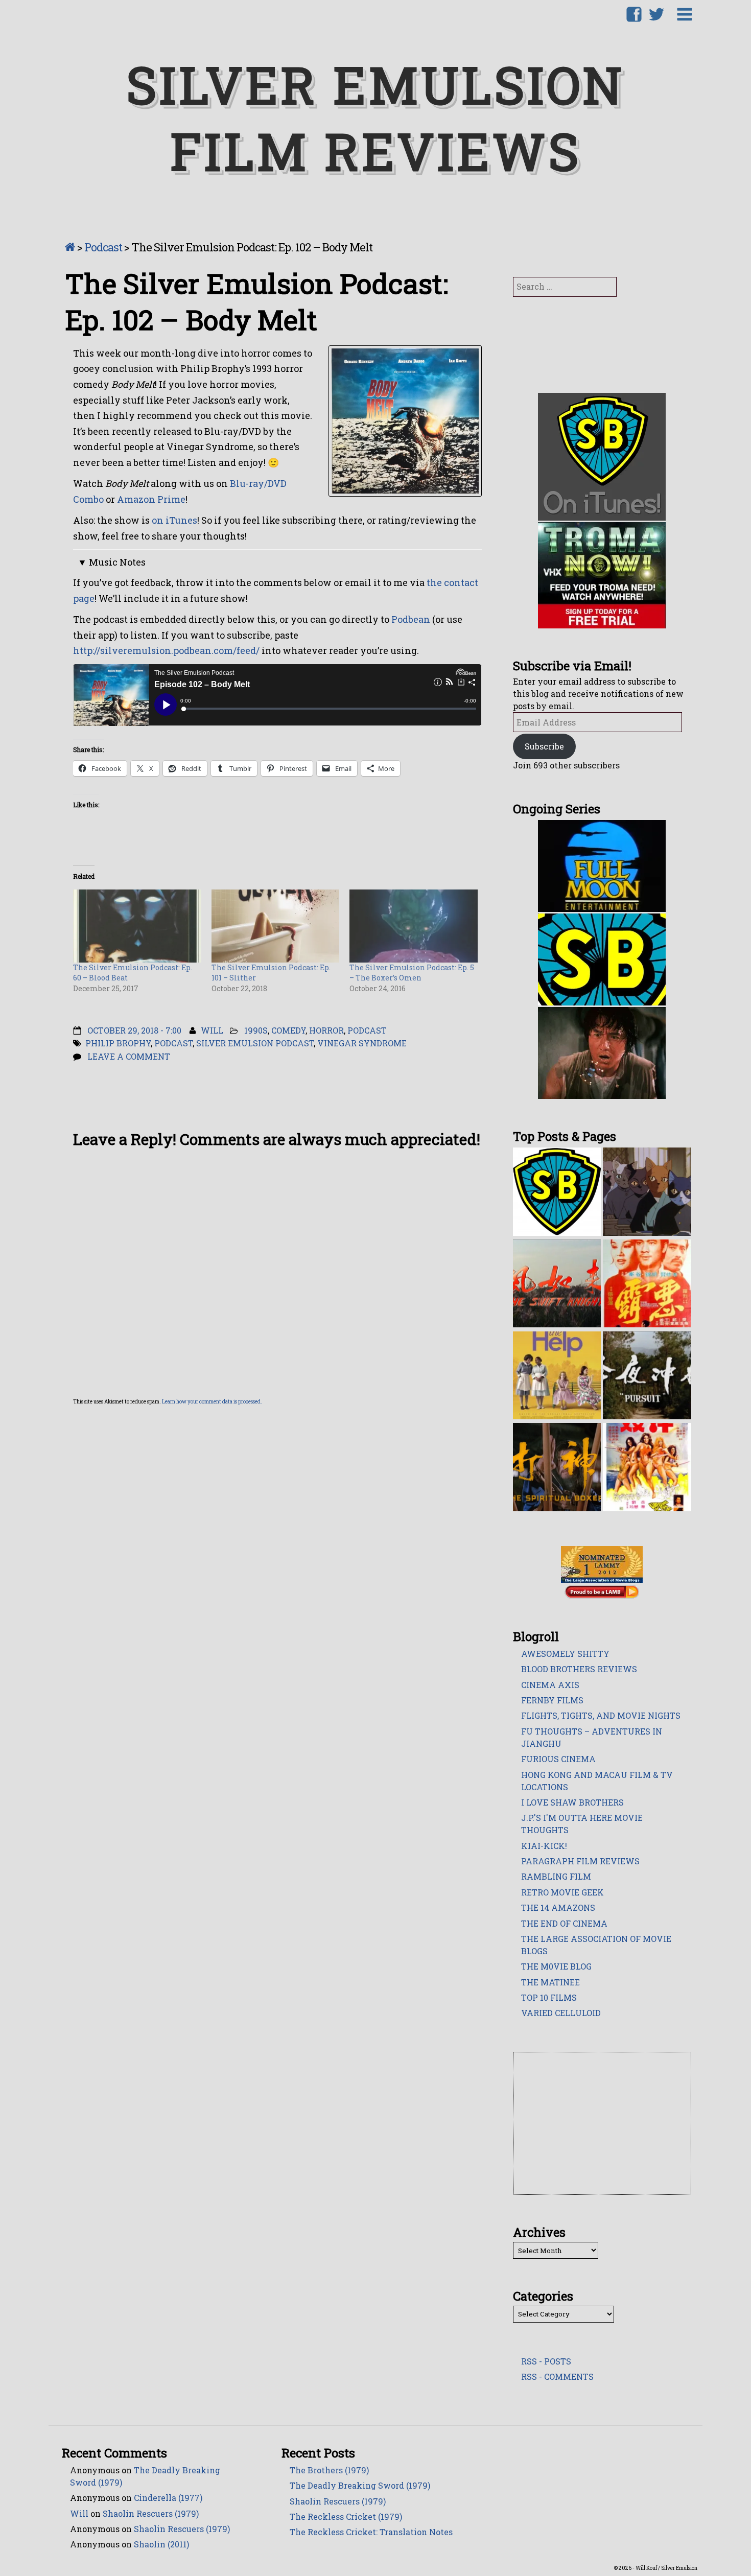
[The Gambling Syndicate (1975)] (647, 1283)
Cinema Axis (550, 1685)
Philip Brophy (118, 1043)
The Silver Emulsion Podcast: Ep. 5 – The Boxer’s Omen (412, 973)
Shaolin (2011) (161, 2544)
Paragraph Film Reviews (580, 1861)
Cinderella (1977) (168, 2498)
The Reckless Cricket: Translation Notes (371, 2532)
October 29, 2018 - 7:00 (134, 1030)
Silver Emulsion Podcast (255, 1043)
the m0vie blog (556, 1966)
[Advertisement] (603, 2124)
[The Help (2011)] (557, 1374)
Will (212, 1030)
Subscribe (544, 746)
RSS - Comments (557, 2376)
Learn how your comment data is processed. (212, 1402)
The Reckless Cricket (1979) (346, 2516)
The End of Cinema (564, 1923)
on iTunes (174, 520)
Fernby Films (552, 1700)
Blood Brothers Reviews (579, 1669)
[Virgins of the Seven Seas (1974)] (647, 1466)
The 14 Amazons (558, 1907)
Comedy (288, 1030)
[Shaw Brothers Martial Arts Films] (557, 1191)
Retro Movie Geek (562, 1892)
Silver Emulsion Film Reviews (375, 118)
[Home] (70, 247)
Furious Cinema (558, 1759)
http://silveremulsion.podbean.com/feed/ (166, 650)
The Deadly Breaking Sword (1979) (360, 2485)
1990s (256, 1030)
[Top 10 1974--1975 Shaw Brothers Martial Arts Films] (557, 1466)
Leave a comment (129, 1056)
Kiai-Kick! (544, 1846)
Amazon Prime (151, 499)
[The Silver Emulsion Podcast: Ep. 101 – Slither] (276, 925)
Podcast (103, 247)
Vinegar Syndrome (362, 1043)
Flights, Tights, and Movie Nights (601, 1715)
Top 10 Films (549, 1997)
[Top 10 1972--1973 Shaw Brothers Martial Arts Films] (647, 1374)
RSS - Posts (546, 2361)
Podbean (411, 619)
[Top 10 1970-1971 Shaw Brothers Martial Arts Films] (557, 1283)
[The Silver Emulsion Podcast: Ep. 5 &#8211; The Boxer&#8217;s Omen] (414, 925)
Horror (326, 1030)
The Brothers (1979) (329, 2470)
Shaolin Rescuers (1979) (151, 2513)
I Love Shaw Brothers (572, 1802)
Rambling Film (556, 1876)
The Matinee (550, 1982)
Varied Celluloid (561, 2013)
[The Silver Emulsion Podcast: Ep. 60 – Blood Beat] (137, 925)
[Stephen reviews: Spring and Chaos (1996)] (647, 1191)
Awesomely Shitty (565, 1654)
